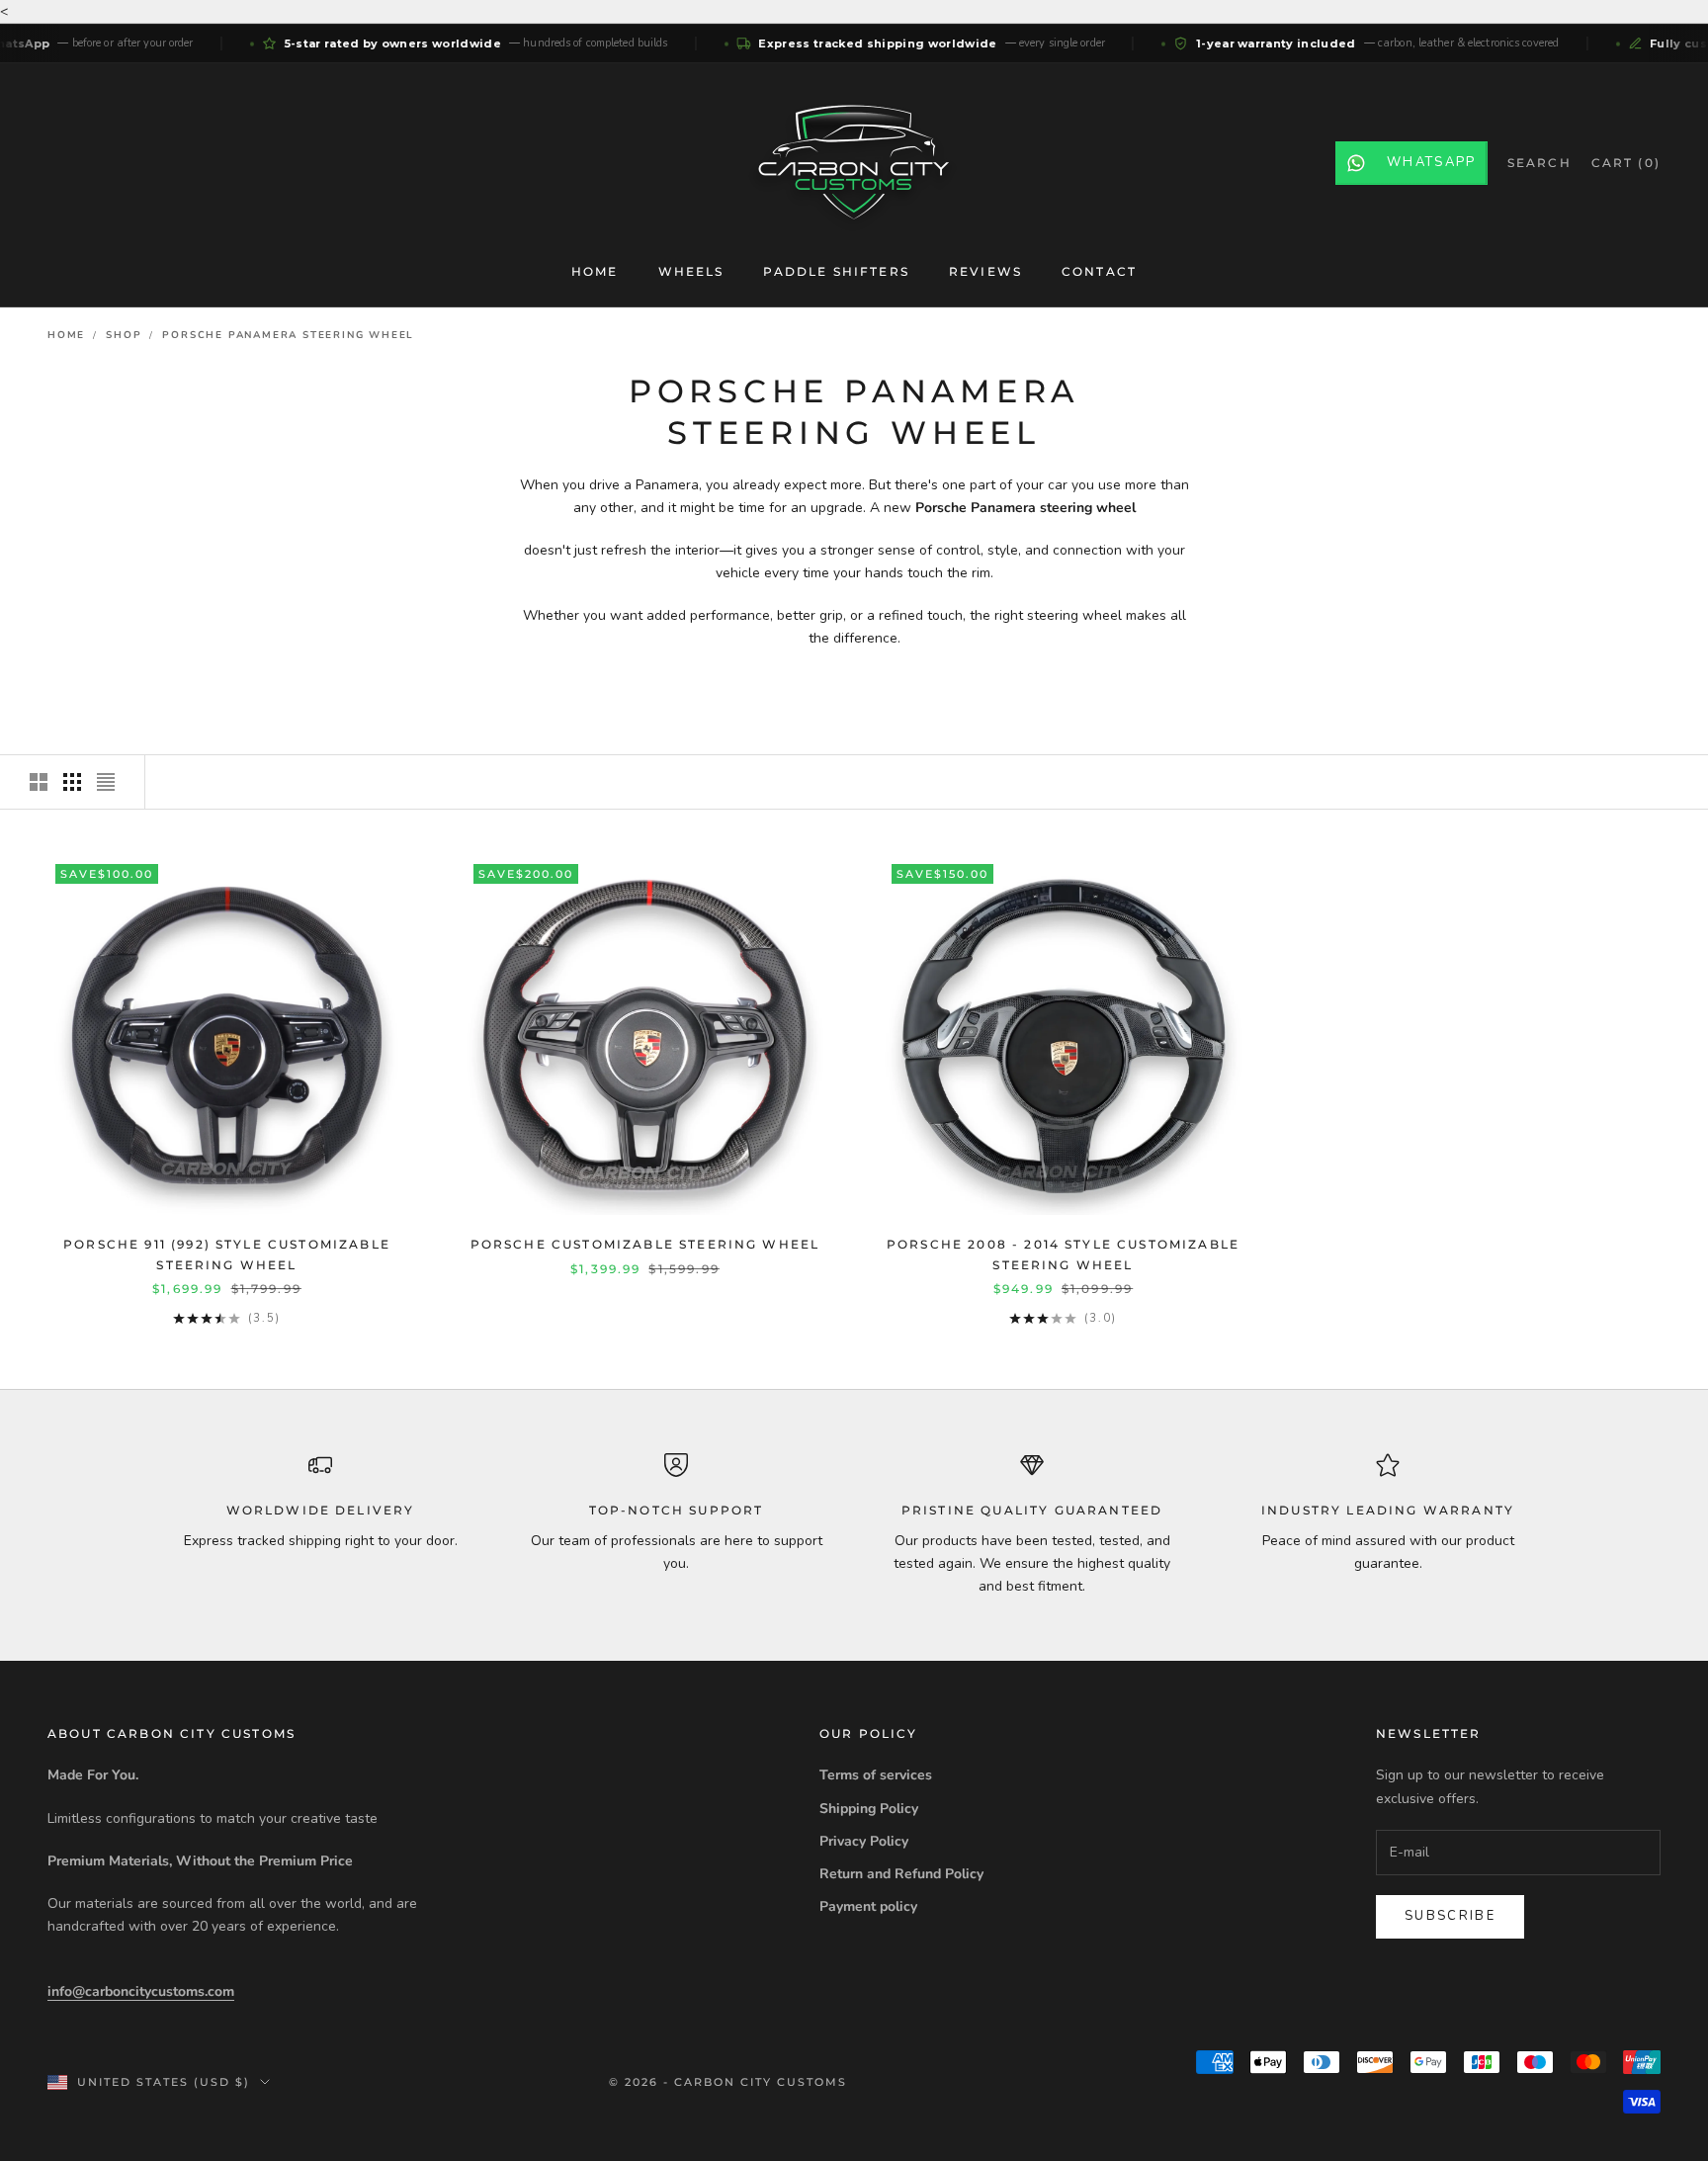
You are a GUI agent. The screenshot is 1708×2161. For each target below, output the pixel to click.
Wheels (691, 271)
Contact (1099, 271)
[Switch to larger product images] (39, 782)
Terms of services (876, 1775)
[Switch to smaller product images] (72, 782)
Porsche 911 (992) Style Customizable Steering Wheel (227, 1254)
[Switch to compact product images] (106, 782)
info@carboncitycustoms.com (141, 1991)
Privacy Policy (864, 1841)
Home (595, 271)
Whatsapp (1432, 162)
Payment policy (868, 1906)
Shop (124, 335)
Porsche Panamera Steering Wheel (288, 335)
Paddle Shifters (836, 271)
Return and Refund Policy (901, 1874)
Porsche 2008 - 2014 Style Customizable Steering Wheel (1063, 1254)
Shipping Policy (869, 1809)
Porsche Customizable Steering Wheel (645, 1244)
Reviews (985, 271)
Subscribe (1450, 1916)
